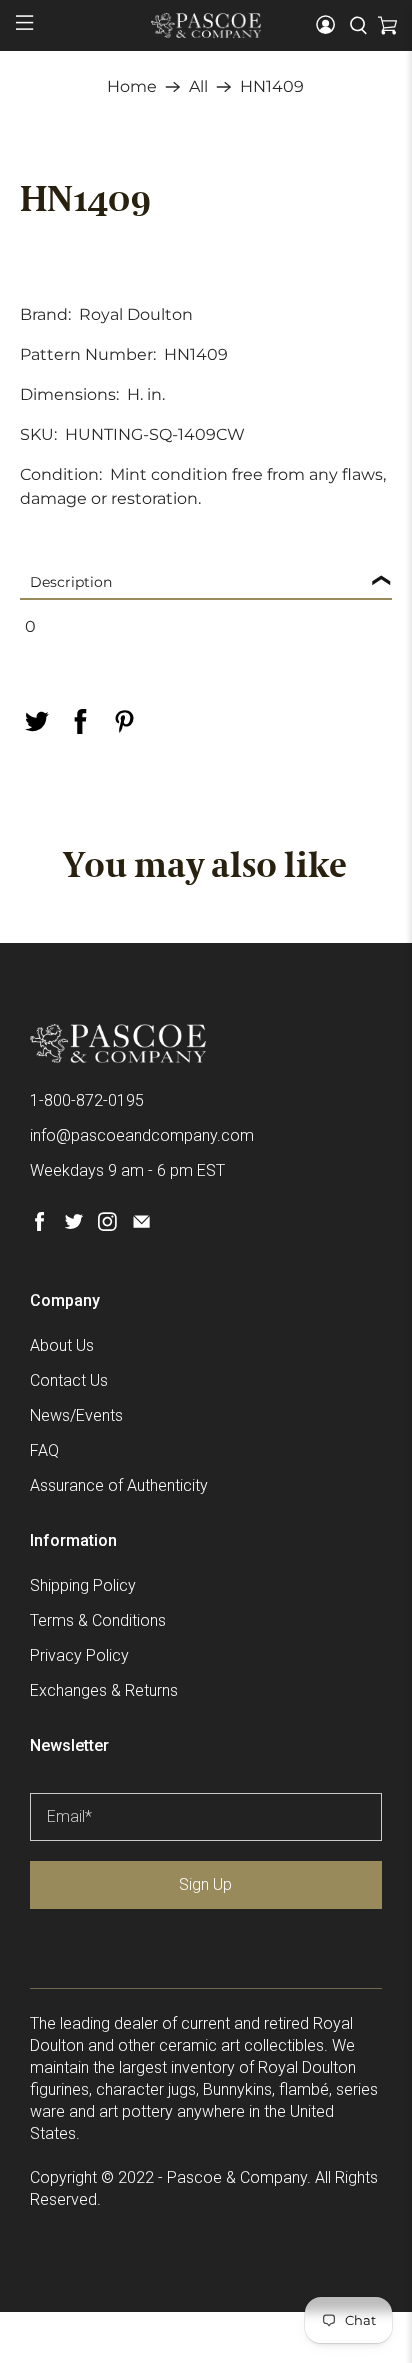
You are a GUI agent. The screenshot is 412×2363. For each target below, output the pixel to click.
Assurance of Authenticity (119, 1485)
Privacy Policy (79, 1655)
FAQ (44, 1450)
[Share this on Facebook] (80, 721)
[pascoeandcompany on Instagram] (107, 1225)
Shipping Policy (83, 1585)
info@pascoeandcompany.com (142, 1135)
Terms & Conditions (98, 1620)
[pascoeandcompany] (206, 25)
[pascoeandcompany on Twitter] (73, 1225)
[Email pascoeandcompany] (141, 1225)
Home (132, 87)
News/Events (76, 1415)
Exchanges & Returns (104, 1690)
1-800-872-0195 (87, 1100)
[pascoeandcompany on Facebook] (39, 1225)
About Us (62, 1345)
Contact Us (69, 1380)
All (198, 87)
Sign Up (205, 1884)
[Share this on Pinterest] (124, 721)
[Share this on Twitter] (36, 721)
